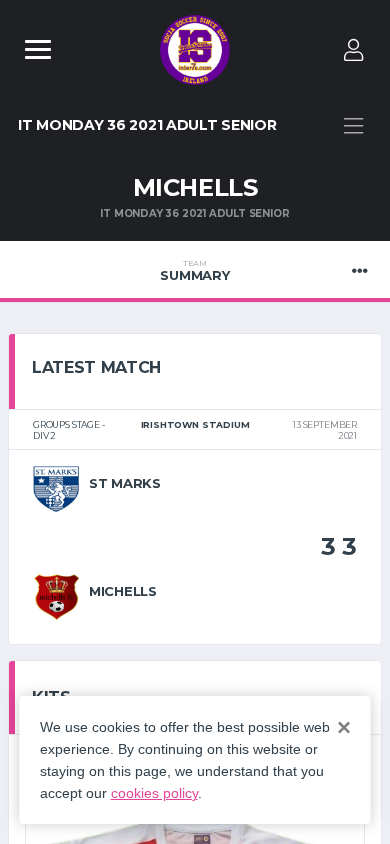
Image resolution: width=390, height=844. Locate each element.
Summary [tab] (194, 271)
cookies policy (154, 793)
